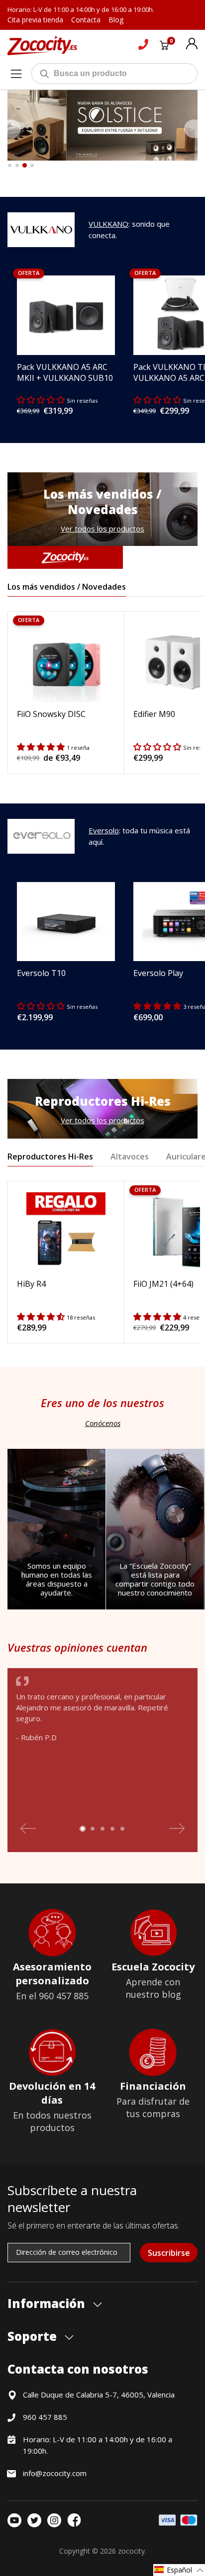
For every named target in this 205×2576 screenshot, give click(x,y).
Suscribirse (169, 2253)
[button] (179, 2570)
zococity (131, 2551)
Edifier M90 (154, 714)
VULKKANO (108, 224)
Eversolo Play (158, 973)
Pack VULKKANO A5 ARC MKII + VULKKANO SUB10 (65, 372)
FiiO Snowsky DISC (51, 714)
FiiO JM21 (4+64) (163, 1284)
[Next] (191, 129)
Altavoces (130, 1156)
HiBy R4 (31, 1284)
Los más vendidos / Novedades (67, 587)
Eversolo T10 (41, 973)
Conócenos (103, 1423)
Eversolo (104, 830)
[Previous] (14, 129)
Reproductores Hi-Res (50, 1156)
